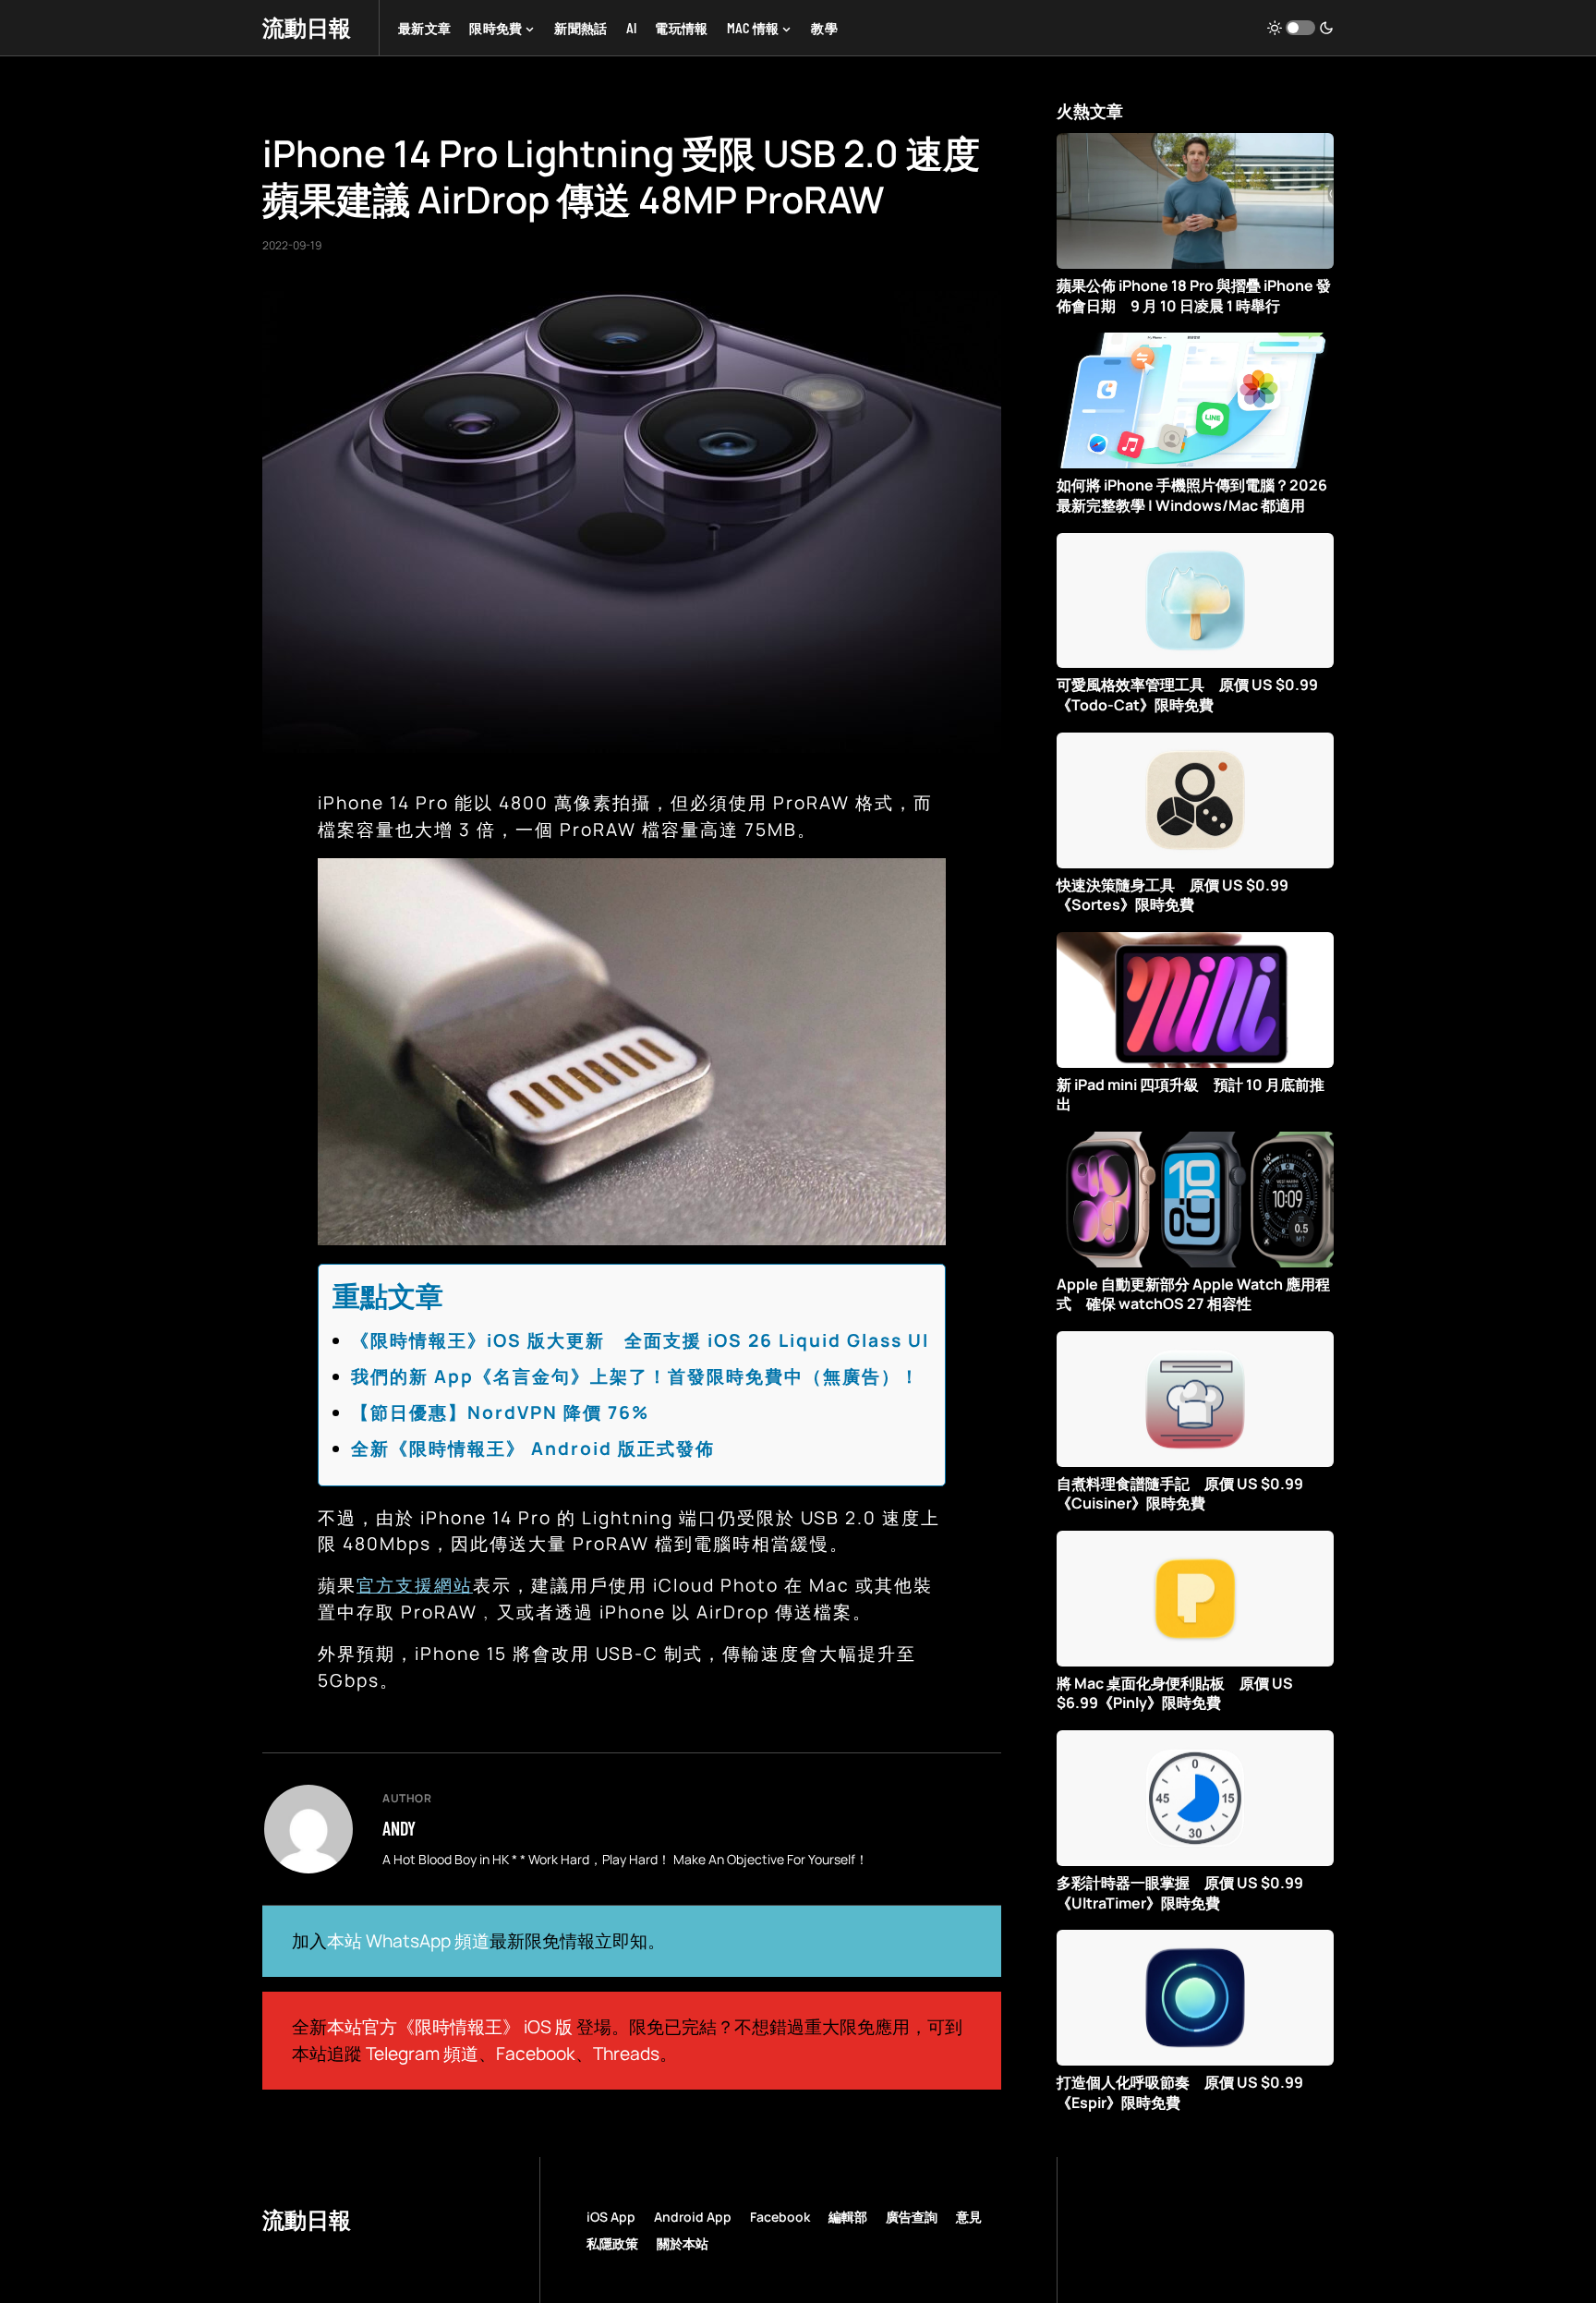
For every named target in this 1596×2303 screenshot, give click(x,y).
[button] (1300, 28)
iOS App (611, 2217)
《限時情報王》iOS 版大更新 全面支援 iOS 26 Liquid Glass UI (640, 1340)
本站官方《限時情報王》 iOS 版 (450, 2027)
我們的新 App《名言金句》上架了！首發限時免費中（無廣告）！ (635, 1376)
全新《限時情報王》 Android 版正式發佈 (533, 1448)
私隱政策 (612, 2243)
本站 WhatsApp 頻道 (408, 1941)
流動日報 (307, 27)
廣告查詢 (912, 2217)
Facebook (536, 2054)
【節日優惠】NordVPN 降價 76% (500, 1412)
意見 (969, 2217)
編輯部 (848, 2217)
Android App (693, 2217)
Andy (399, 1828)
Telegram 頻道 (422, 2054)
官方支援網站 (415, 1585)
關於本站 (683, 2243)
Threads (626, 2054)
